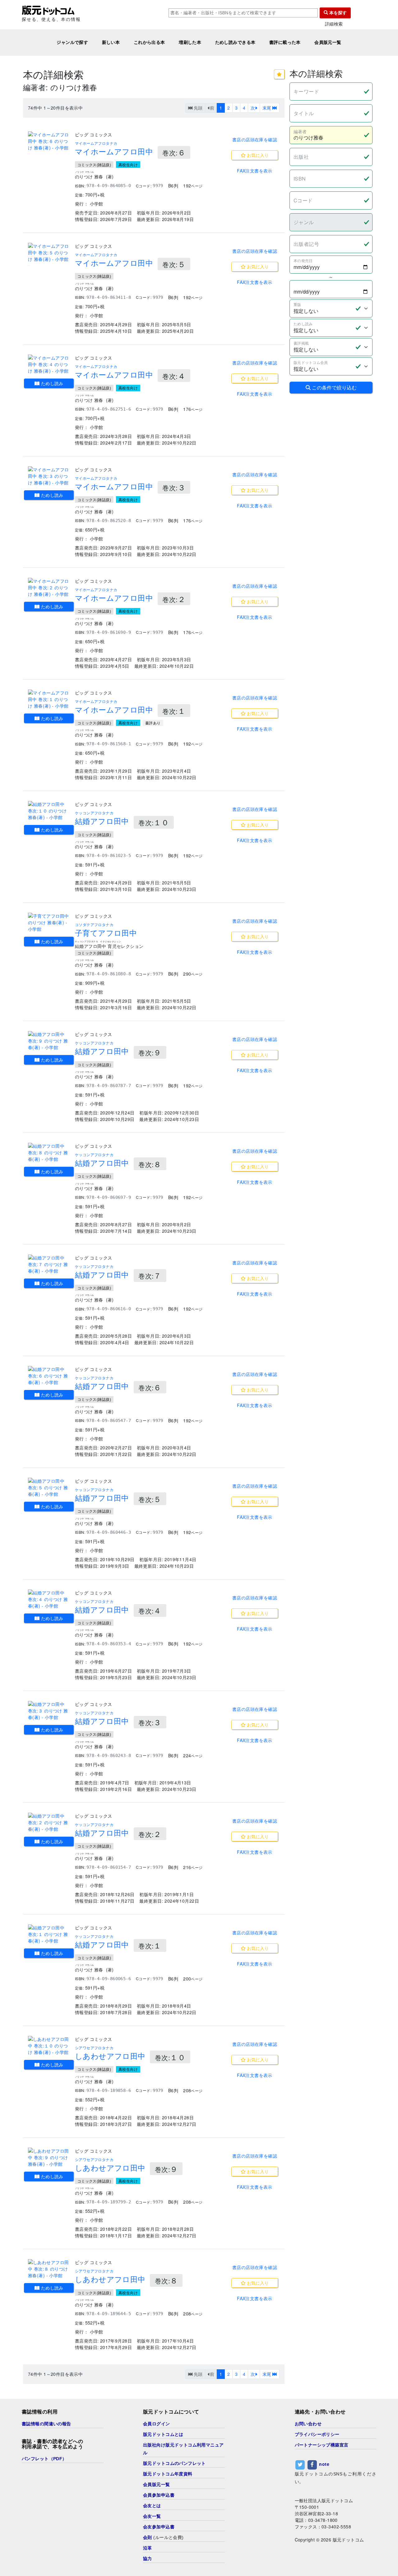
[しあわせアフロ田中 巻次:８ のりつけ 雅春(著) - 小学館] (49, 2269)
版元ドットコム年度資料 (168, 2474)
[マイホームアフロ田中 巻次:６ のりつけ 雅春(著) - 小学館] (49, 141)
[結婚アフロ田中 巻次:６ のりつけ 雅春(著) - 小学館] (49, 1376)
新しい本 (111, 42)
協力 (148, 2559)
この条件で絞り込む (334, 387)
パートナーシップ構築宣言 (322, 2445)
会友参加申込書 (159, 2527)
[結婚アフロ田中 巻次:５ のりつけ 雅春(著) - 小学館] (49, 1488)
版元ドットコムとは (163, 2434)
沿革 (148, 2548)
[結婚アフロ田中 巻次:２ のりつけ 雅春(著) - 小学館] (49, 1823)
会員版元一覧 (328, 42)
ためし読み (51, 383)
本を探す (337, 13)
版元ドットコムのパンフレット (174, 2463)
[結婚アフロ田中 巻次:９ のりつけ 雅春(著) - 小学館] (49, 1041)
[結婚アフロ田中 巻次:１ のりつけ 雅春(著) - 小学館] (49, 1934)
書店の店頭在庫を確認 (255, 139)
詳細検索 (334, 24)
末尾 (267, 108)
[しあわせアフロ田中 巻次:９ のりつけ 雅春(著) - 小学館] (49, 2157)
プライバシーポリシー (317, 2434)
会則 (148, 2537)
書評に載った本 (285, 42)
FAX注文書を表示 (255, 171)
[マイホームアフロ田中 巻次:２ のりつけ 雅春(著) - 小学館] (49, 588)
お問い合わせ (308, 2424)
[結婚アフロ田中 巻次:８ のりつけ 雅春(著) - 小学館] (49, 1153)
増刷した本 (190, 42)
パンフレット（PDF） (44, 2459)
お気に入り (257, 155)
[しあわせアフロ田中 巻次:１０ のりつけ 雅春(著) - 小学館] (49, 2046)
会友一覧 (152, 2516)
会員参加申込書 (159, 2495)
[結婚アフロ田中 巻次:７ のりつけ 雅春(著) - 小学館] (49, 1264)
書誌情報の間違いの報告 (46, 2424)
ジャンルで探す (72, 42)
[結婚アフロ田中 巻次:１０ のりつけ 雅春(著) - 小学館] (49, 811)
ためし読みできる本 (235, 42)
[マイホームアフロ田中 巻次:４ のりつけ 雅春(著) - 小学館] (49, 364)
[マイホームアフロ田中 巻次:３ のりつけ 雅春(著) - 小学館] (49, 476)
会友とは (152, 2506)
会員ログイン (157, 2424)
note (324, 2464)
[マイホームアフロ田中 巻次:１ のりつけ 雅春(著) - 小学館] (49, 699)
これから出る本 (149, 42)
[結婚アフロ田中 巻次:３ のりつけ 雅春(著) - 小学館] (49, 1711)
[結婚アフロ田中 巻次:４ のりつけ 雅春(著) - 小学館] (49, 1599)
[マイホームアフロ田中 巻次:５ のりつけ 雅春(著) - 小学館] (49, 253)
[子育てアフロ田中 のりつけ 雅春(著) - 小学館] (49, 923)
